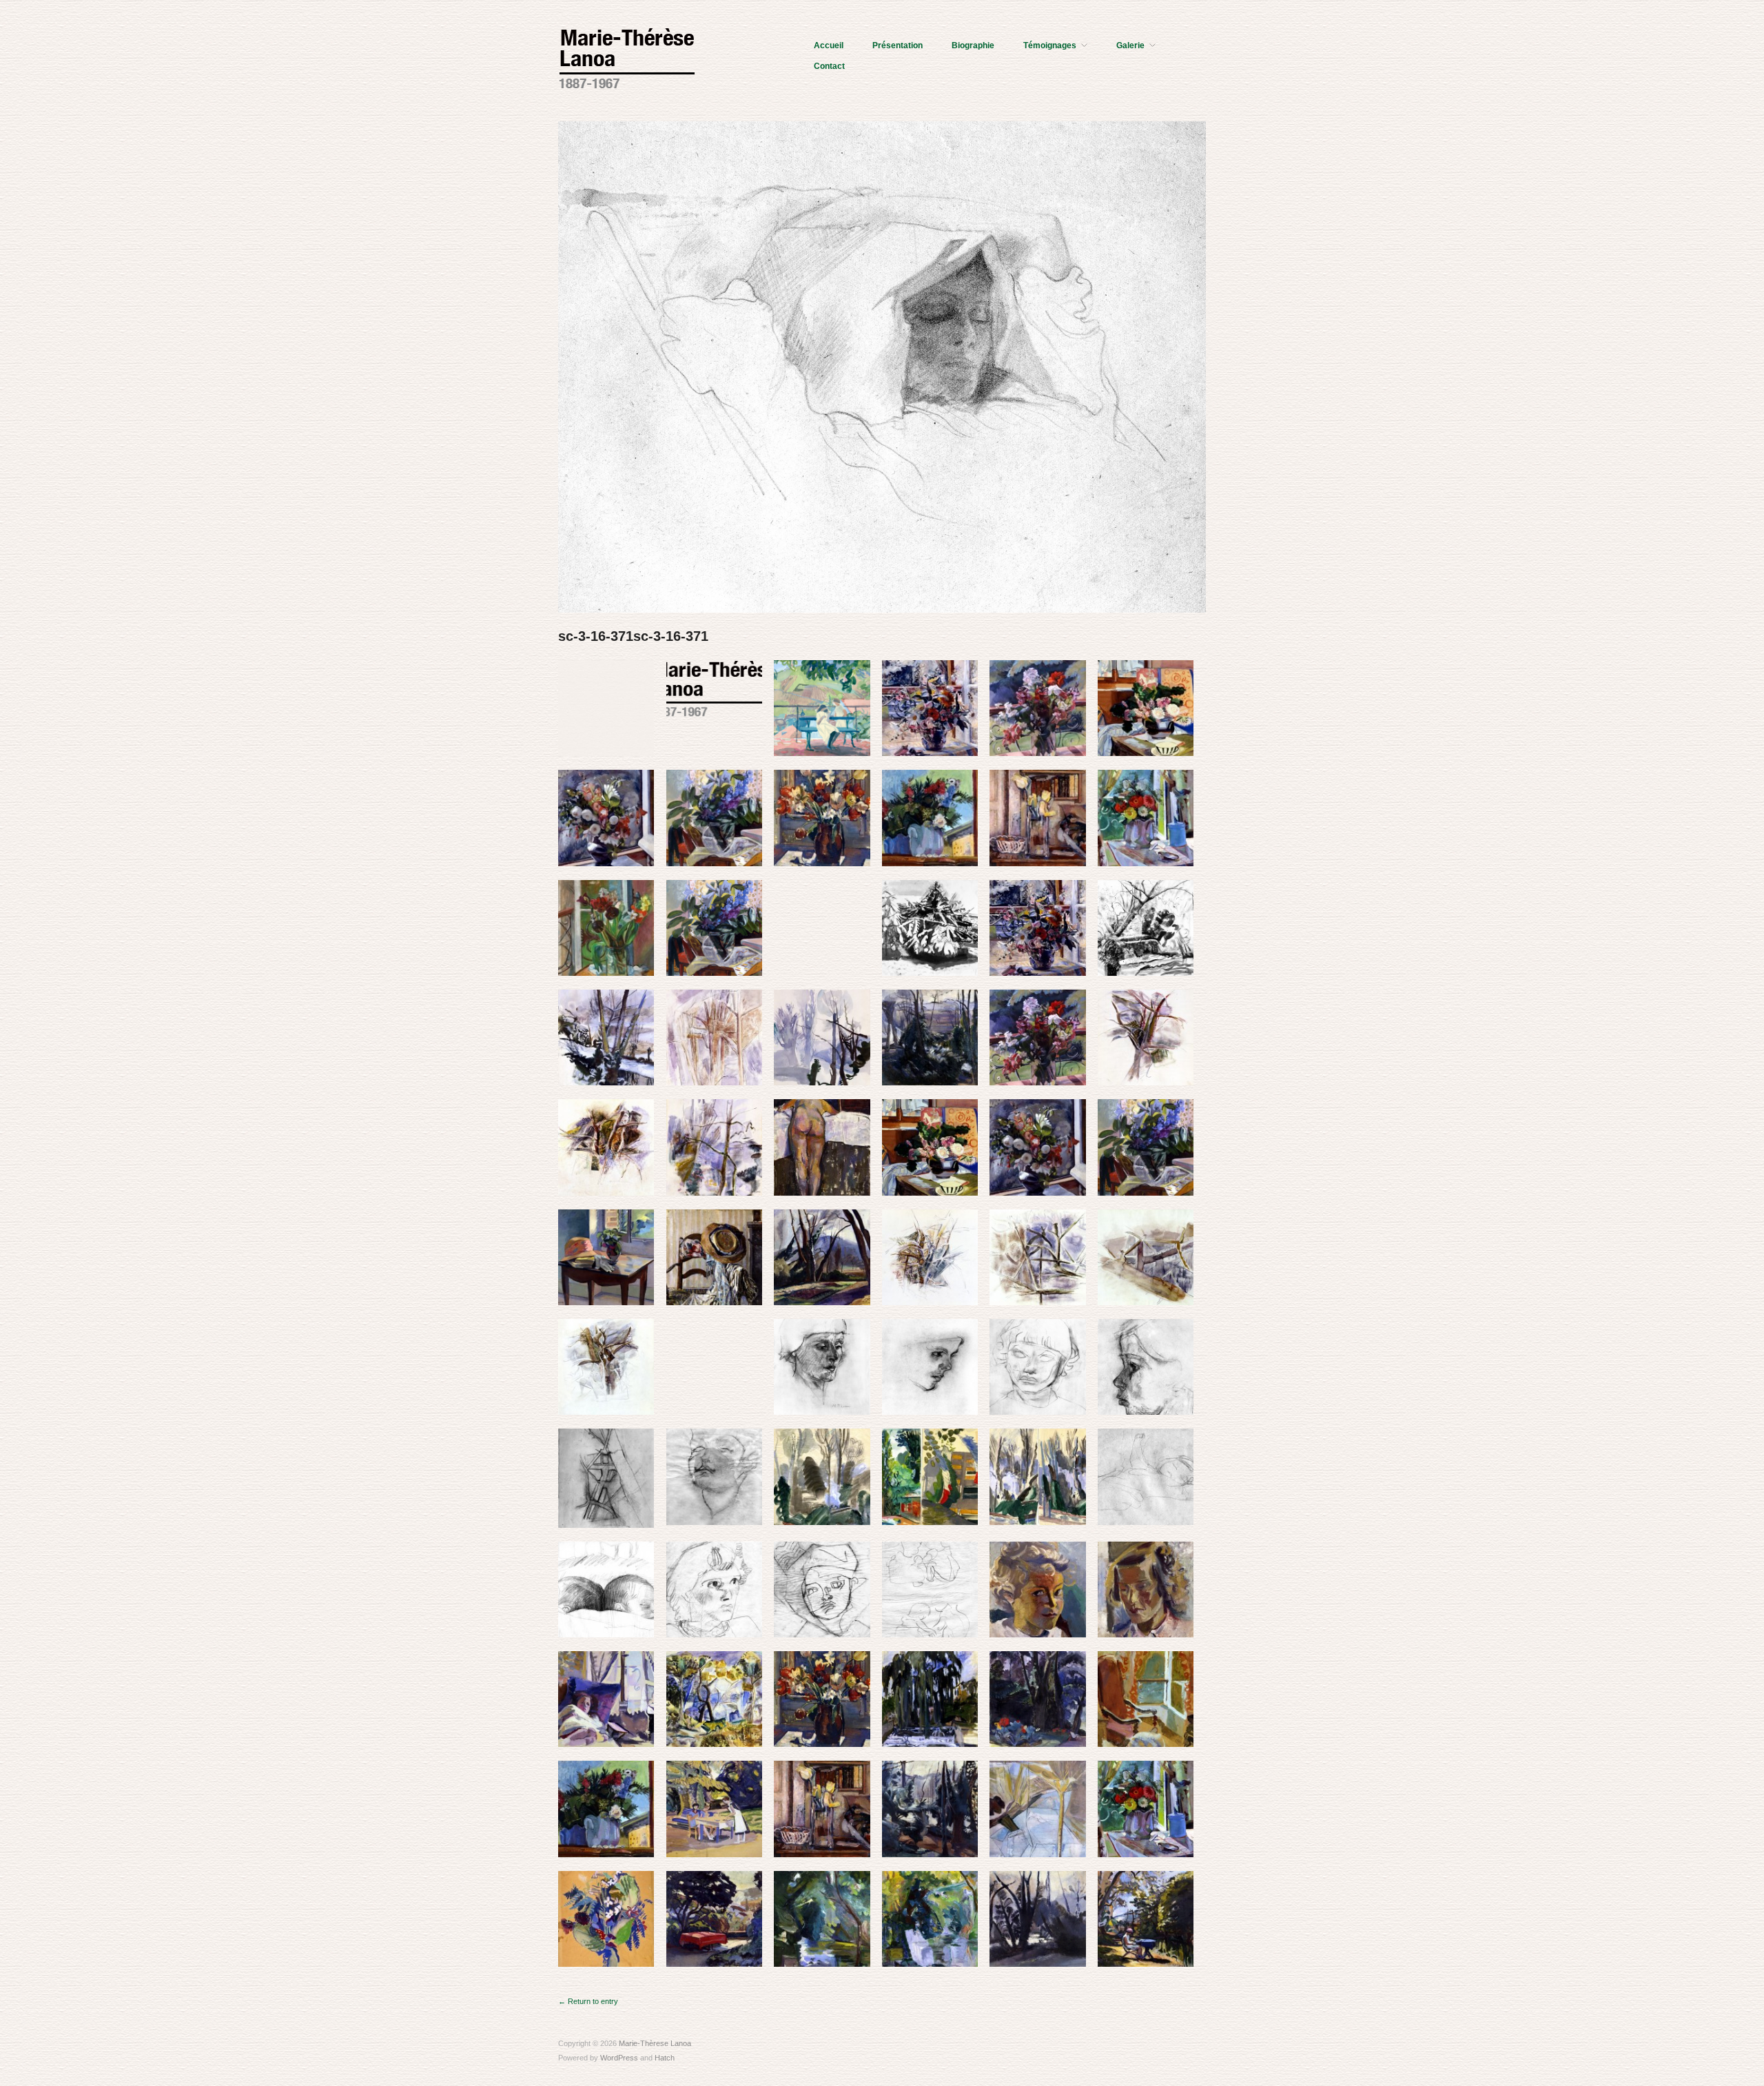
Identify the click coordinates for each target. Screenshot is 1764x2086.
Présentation (898, 45)
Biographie (973, 45)
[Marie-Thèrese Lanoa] (627, 57)
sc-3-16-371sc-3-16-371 (633, 636)
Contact (829, 66)
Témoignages (1050, 45)
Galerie (1130, 45)
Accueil (829, 45)
